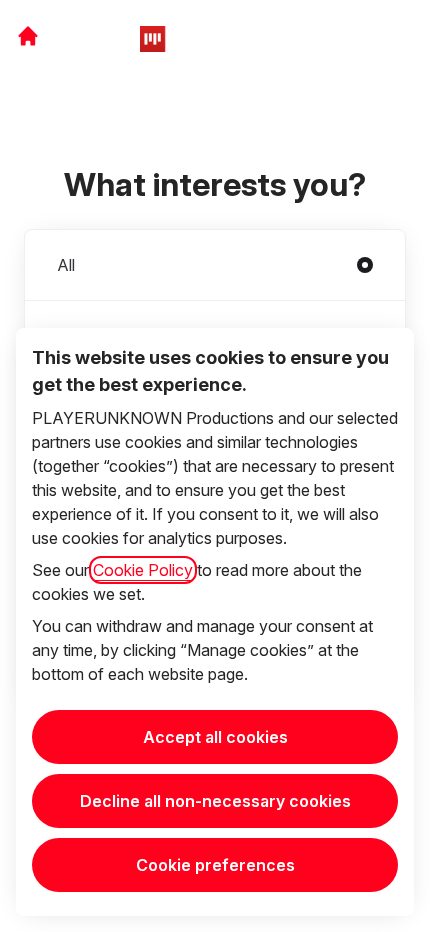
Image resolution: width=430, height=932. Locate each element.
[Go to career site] (28, 36)
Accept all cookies (215, 737)
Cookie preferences (215, 865)
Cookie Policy (143, 570)
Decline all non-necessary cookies (215, 801)
